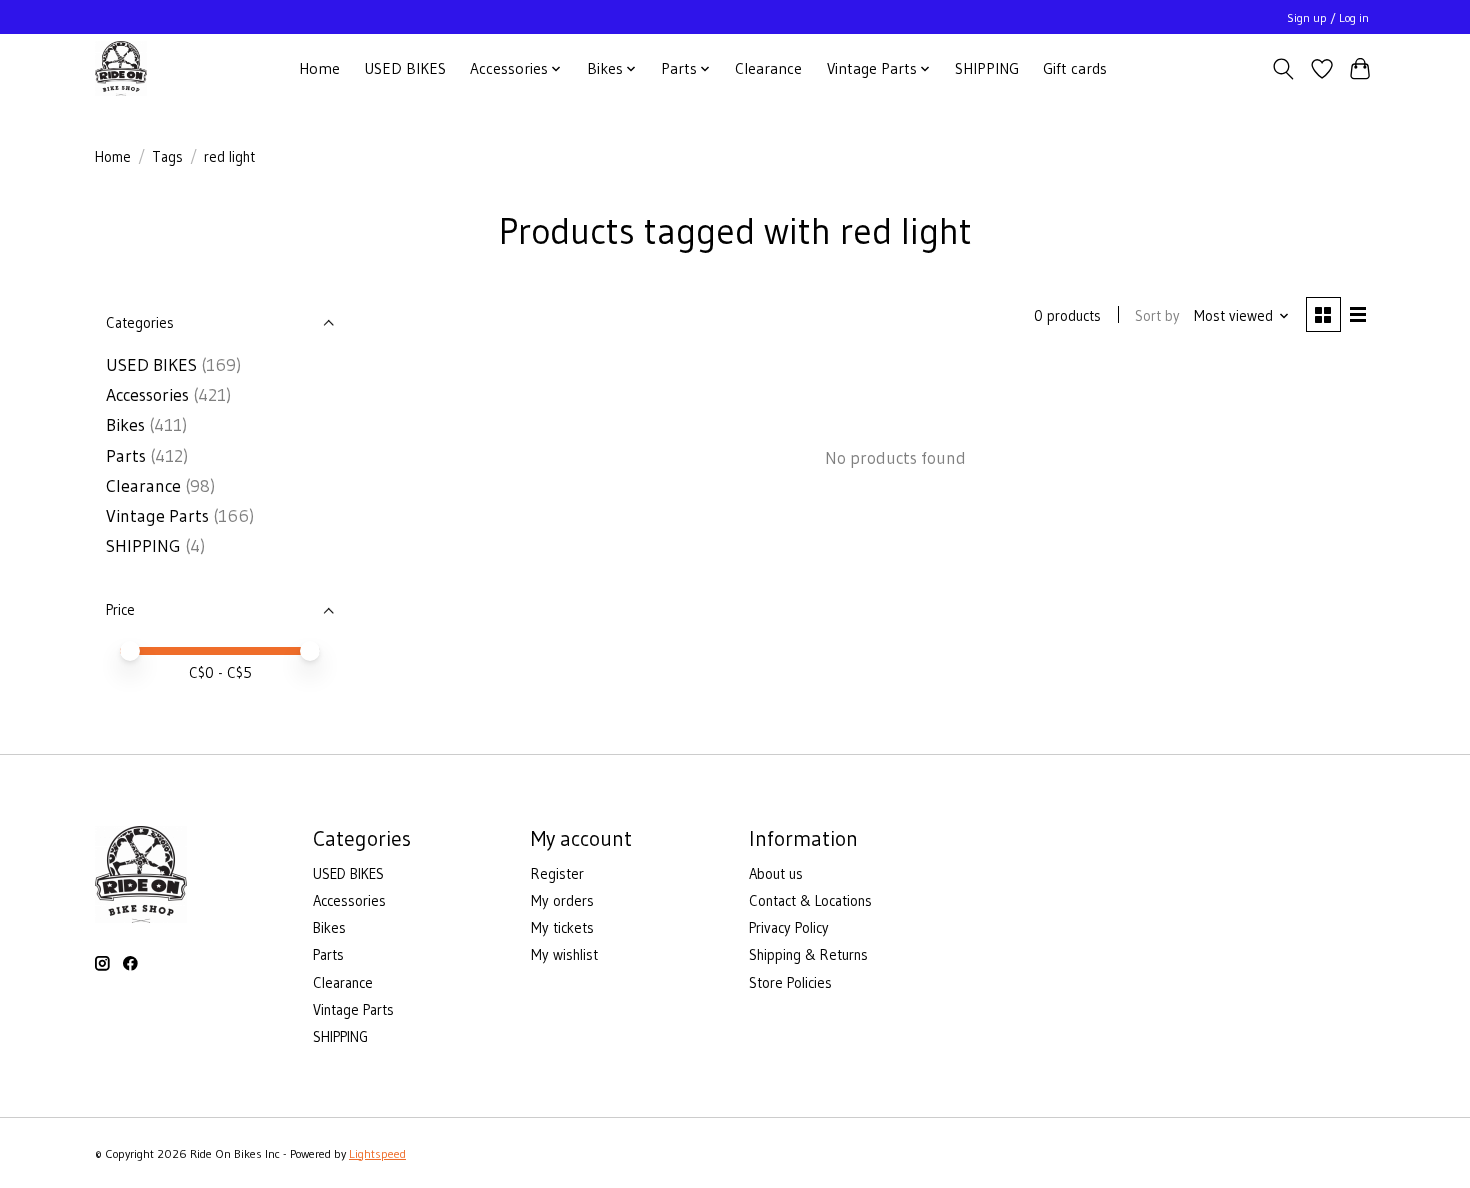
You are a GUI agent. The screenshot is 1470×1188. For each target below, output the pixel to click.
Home (319, 68)
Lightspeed (377, 1153)
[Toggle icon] (1283, 69)
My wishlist (564, 955)
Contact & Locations (810, 901)
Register (557, 874)
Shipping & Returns (808, 955)
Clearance (768, 68)
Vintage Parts (157, 516)
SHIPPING (987, 68)
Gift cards (1075, 68)
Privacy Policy (789, 928)
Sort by (1157, 316)
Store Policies (790, 983)
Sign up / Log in (1328, 17)
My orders (562, 901)
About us (776, 874)
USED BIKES (405, 68)
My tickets (562, 928)
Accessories (147, 395)
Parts (126, 456)
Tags (167, 157)
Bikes (125, 425)
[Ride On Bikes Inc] (121, 68)
